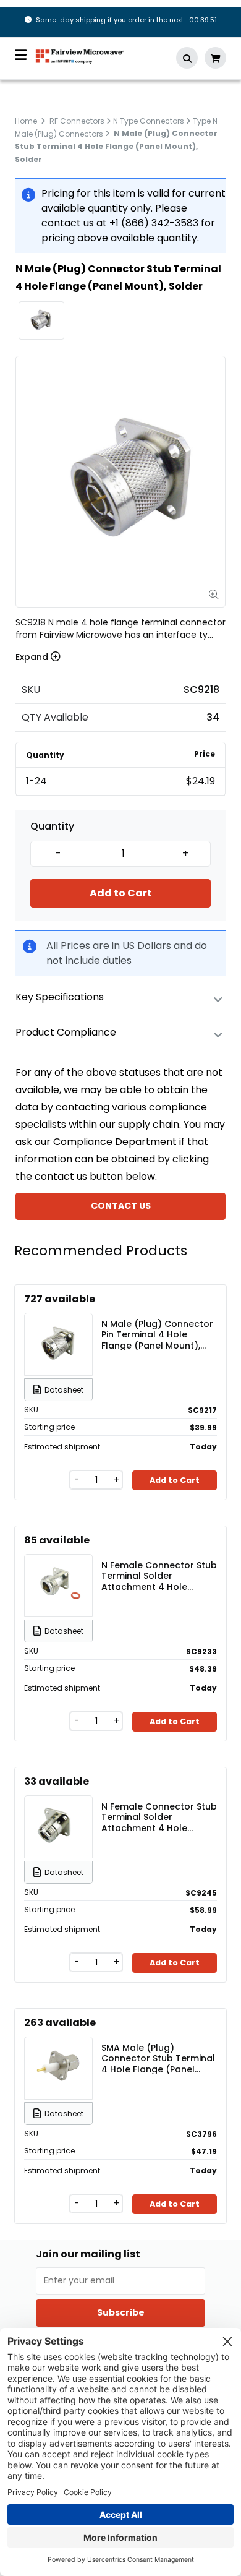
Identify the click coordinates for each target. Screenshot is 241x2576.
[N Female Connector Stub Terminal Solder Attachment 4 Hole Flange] (59, 1586)
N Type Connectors (149, 121)
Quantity (52, 826)
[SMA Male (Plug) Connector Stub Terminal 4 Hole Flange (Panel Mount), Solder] (59, 2068)
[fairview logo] (80, 55)
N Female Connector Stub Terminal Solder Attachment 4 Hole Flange (159, 1576)
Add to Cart (121, 893)
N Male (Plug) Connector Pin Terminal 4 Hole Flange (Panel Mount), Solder (157, 1334)
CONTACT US (121, 1206)
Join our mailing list (88, 2254)
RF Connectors (77, 121)
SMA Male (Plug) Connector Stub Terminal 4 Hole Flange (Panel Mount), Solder (158, 2058)
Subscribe (121, 2312)
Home (26, 121)
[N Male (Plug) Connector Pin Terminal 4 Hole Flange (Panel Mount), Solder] (59, 1344)
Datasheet (64, 1390)
